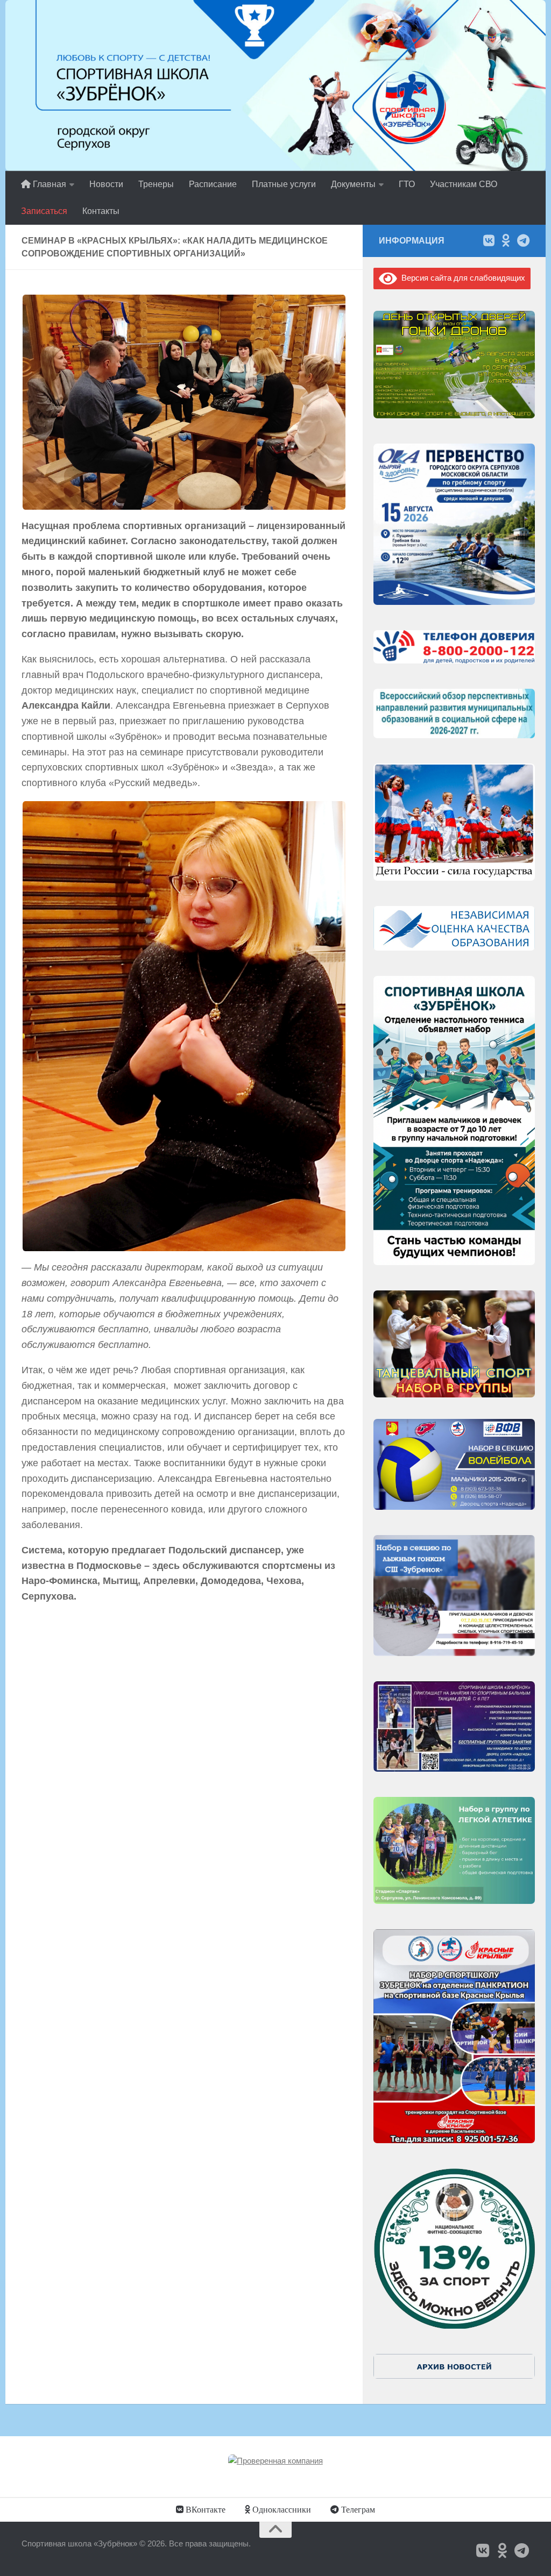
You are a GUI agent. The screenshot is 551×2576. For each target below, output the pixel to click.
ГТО (407, 184)
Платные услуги (284, 184)
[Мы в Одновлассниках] (506, 240)
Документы (353, 184)
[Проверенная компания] (275, 2461)
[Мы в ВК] (489, 240)
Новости (106, 184)
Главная (48, 184)
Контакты (101, 211)
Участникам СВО (464, 184)
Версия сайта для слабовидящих (461, 278)
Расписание (213, 184)
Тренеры (156, 184)
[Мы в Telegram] (523, 240)
